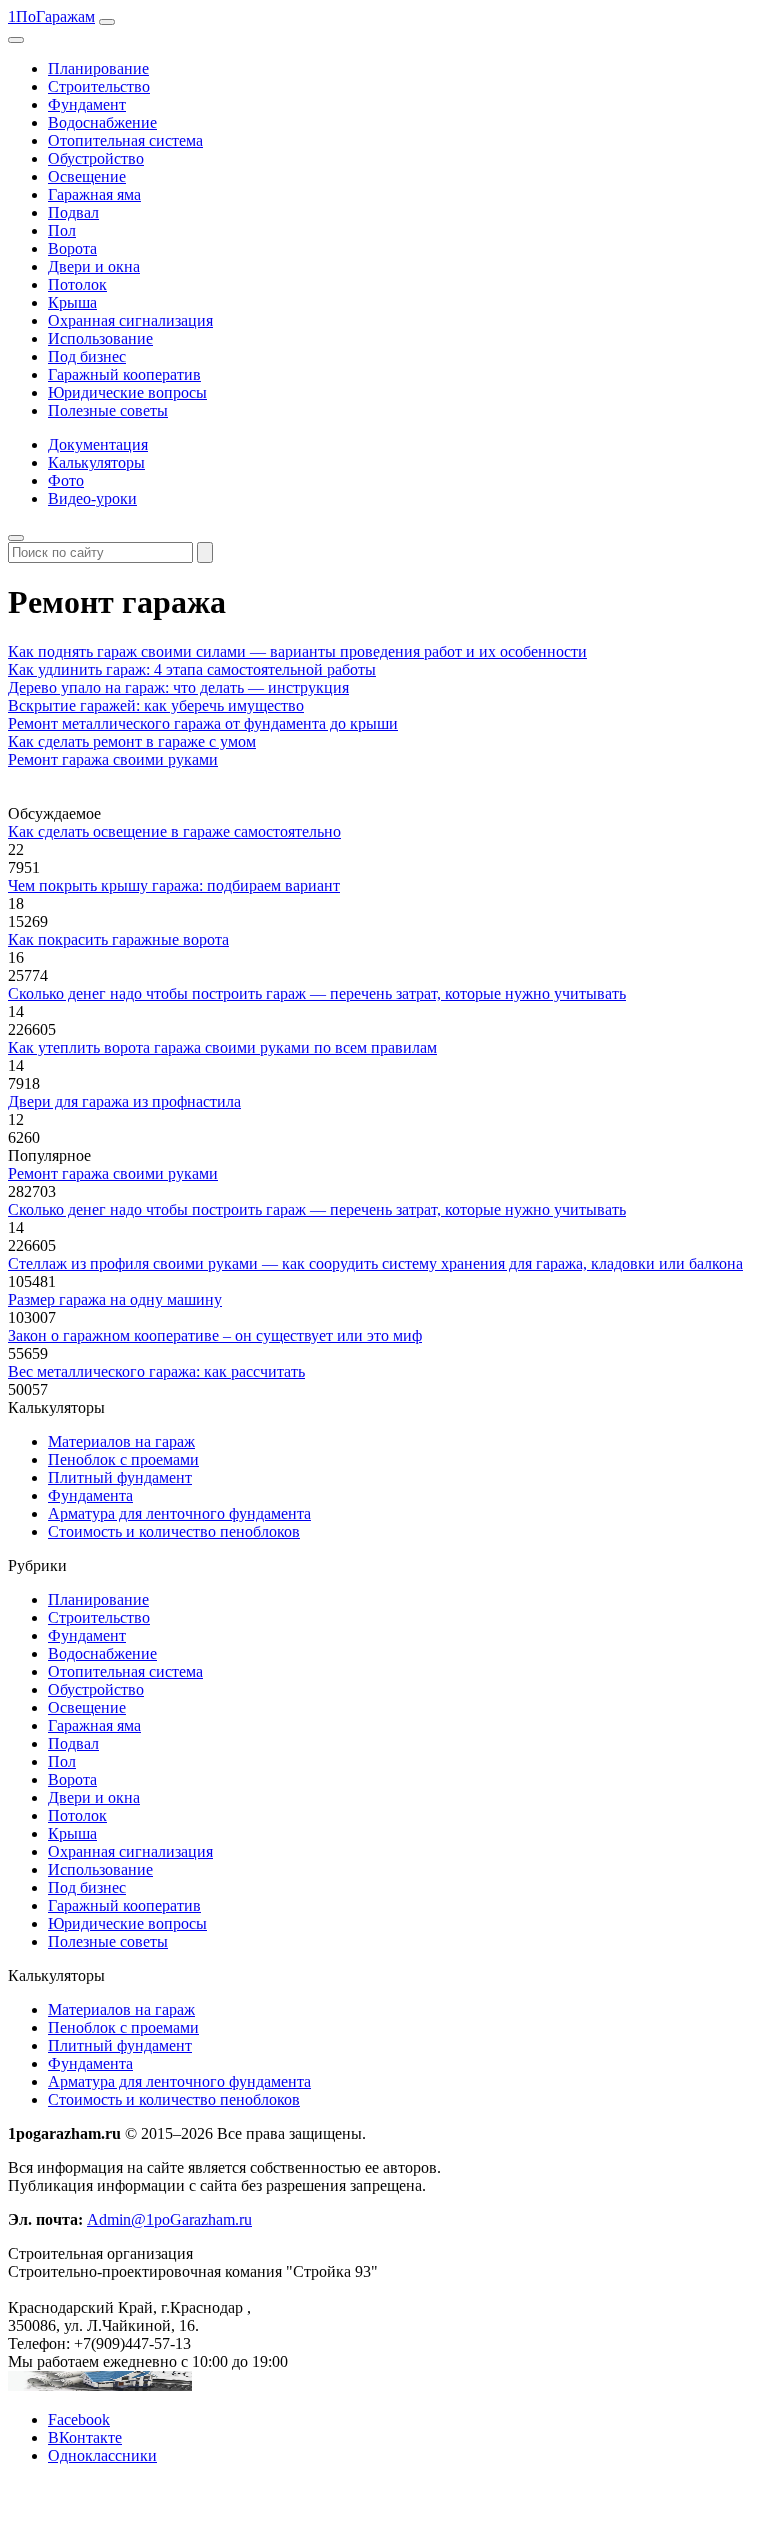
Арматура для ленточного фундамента (179, 1513)
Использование (100, 338)
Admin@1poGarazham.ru (169, 2219)
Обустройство (96, 158)
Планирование (98, 68)
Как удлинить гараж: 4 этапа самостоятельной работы (192, 669)
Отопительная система (125, 140)
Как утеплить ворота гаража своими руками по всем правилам (222, 1047)
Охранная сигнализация (130, 320)
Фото (66, 480)
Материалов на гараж (121, 1441)
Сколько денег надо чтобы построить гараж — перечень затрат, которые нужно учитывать (317, 993)
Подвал (73, 212)
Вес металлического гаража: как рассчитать (156, 1371)
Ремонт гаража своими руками (113, 759)
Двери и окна (94, 266)
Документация (98, 444)
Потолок (77, 284)
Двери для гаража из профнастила (124, 1101)
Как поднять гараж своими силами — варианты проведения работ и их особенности (297, 651)
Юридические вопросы (127, 392)
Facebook (79, 2419)
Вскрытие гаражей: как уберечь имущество (156, 705)
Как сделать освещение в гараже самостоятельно (174, 831)
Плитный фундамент (120, 1477)
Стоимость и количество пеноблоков (174, 1531)
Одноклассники (102, 2455)
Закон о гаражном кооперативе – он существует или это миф (215, 1335)
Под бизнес (87, 356)
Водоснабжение (102, 122)
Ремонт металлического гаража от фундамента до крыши (203, 723)
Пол (62, 230)
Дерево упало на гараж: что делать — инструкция (178, 687)
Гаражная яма (94, 194)
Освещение (87, 176)
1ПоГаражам (51, 16)
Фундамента (90, 1495)
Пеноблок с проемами (123, 1459)
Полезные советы (108, 410)
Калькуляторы (96, 462)
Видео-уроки (92, 498)
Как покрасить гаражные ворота (118, 939)
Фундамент (87, 104)
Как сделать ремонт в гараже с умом (132, 741)
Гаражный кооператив (124, 374)
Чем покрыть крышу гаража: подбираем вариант (174, 885)
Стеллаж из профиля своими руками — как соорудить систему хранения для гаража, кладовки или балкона (375, 1263)
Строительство (99, 86)
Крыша (72, 302)
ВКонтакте (85, 2437)
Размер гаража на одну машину (115, 1299)
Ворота (72, 248)
